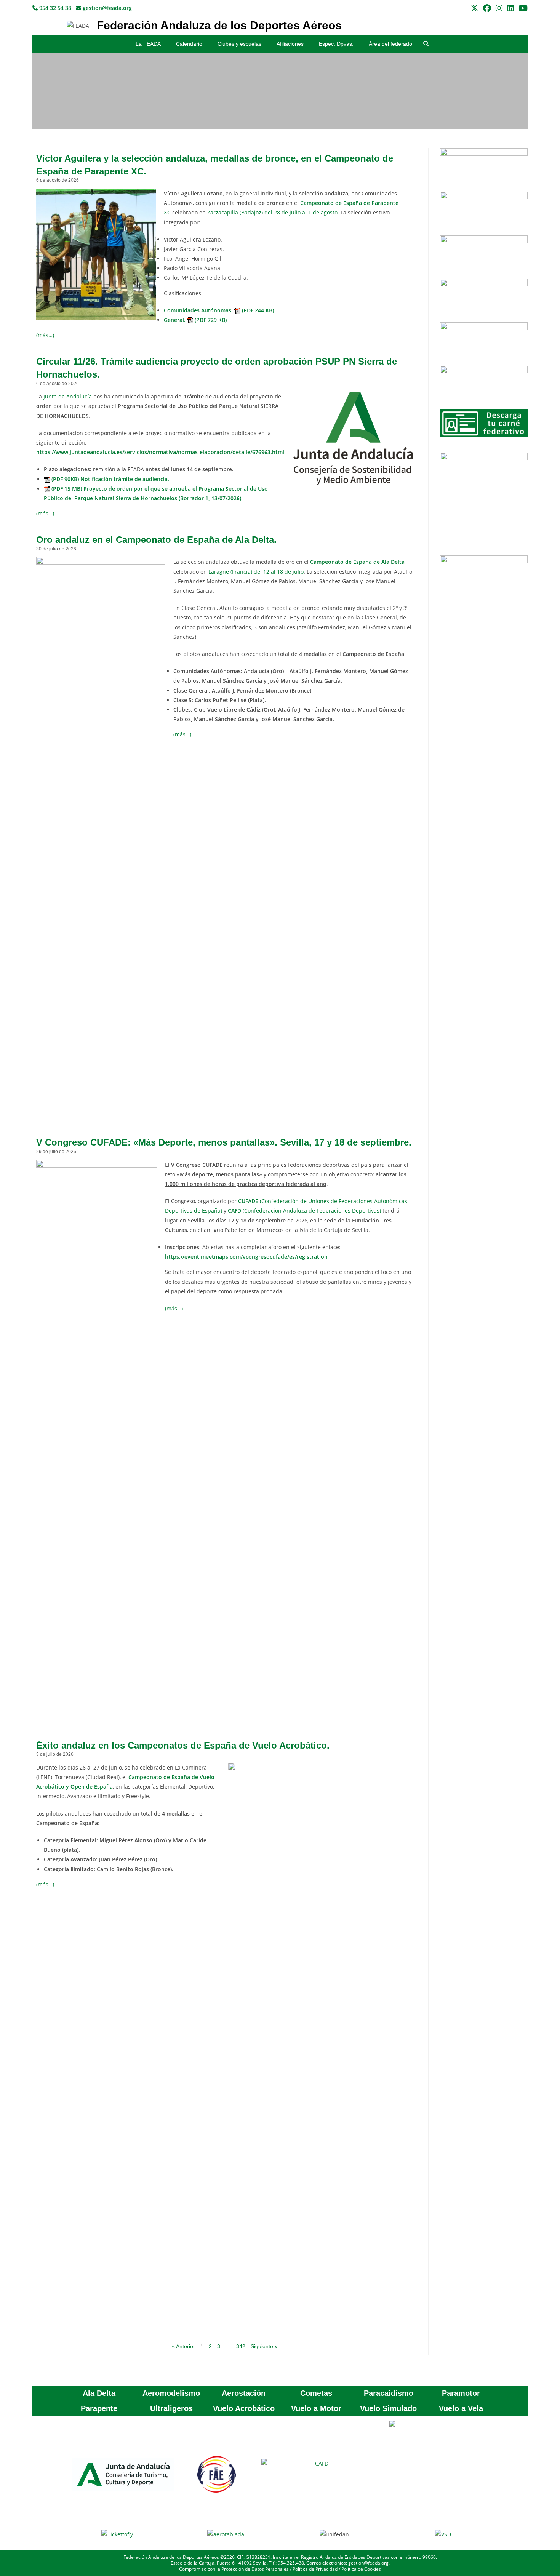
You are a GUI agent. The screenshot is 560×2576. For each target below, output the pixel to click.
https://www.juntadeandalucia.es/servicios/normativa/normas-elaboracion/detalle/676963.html (160, 452)
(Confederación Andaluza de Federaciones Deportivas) (304, 1210)
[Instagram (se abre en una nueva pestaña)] (499, 8)
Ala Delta (99, 2393)
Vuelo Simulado (388, 2408)
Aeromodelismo (171, 2393)
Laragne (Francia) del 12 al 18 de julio (256, 572)
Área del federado (390, 44)
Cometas (316, 2393)
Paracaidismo (389, 2393)
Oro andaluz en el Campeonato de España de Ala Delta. (156, 540)
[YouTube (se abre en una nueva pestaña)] (522, 8)
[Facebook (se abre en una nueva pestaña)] (487, 8)
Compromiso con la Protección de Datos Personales (234, 2569)
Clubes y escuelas (239, 44)
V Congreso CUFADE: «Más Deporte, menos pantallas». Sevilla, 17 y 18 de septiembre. (224, 1142)
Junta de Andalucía (68, 396)
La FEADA (148, 44)
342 (241, 2346)
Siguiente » (264, 2346)
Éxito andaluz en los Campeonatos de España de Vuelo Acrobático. (183, 1745)
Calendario (189, 44)
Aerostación (244, 2393)
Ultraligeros (171, 2408)
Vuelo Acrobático (244, 2408)
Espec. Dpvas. (336, 44)
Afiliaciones (290, 44)
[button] (426, 44)
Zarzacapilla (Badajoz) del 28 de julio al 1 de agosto (272, 212)
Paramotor (461, 2393)
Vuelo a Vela (461, 2408)
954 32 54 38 (54, 8)
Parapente (99, 2408)
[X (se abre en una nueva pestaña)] (474, 8)
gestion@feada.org (106, 8)
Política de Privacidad (315, 2569)
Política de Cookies (361, 2569)
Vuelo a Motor (316, 2408)
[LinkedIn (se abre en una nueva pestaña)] (510, 8)
